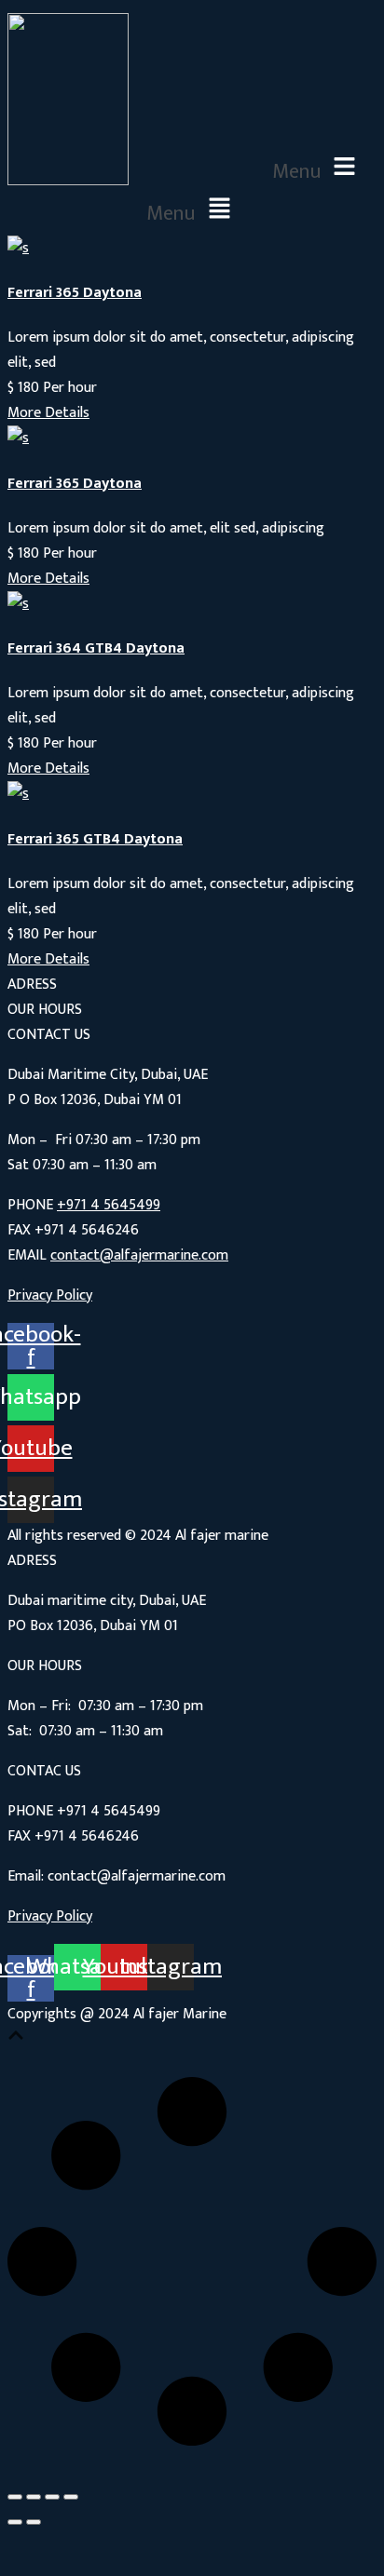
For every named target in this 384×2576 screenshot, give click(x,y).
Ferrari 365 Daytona (75, 293)
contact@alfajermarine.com (139, 1255)
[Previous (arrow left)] (15, 2522)
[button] (318, 168)
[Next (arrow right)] (34, 2522)
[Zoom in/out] (71, 2497)
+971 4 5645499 (109, 1205)
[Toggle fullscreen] (52, 2497)
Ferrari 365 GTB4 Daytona (95, 839)
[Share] (34, 2497)
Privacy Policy (50, 1295)
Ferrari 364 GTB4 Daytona (96, 648)
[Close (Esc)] (15, 2497)
